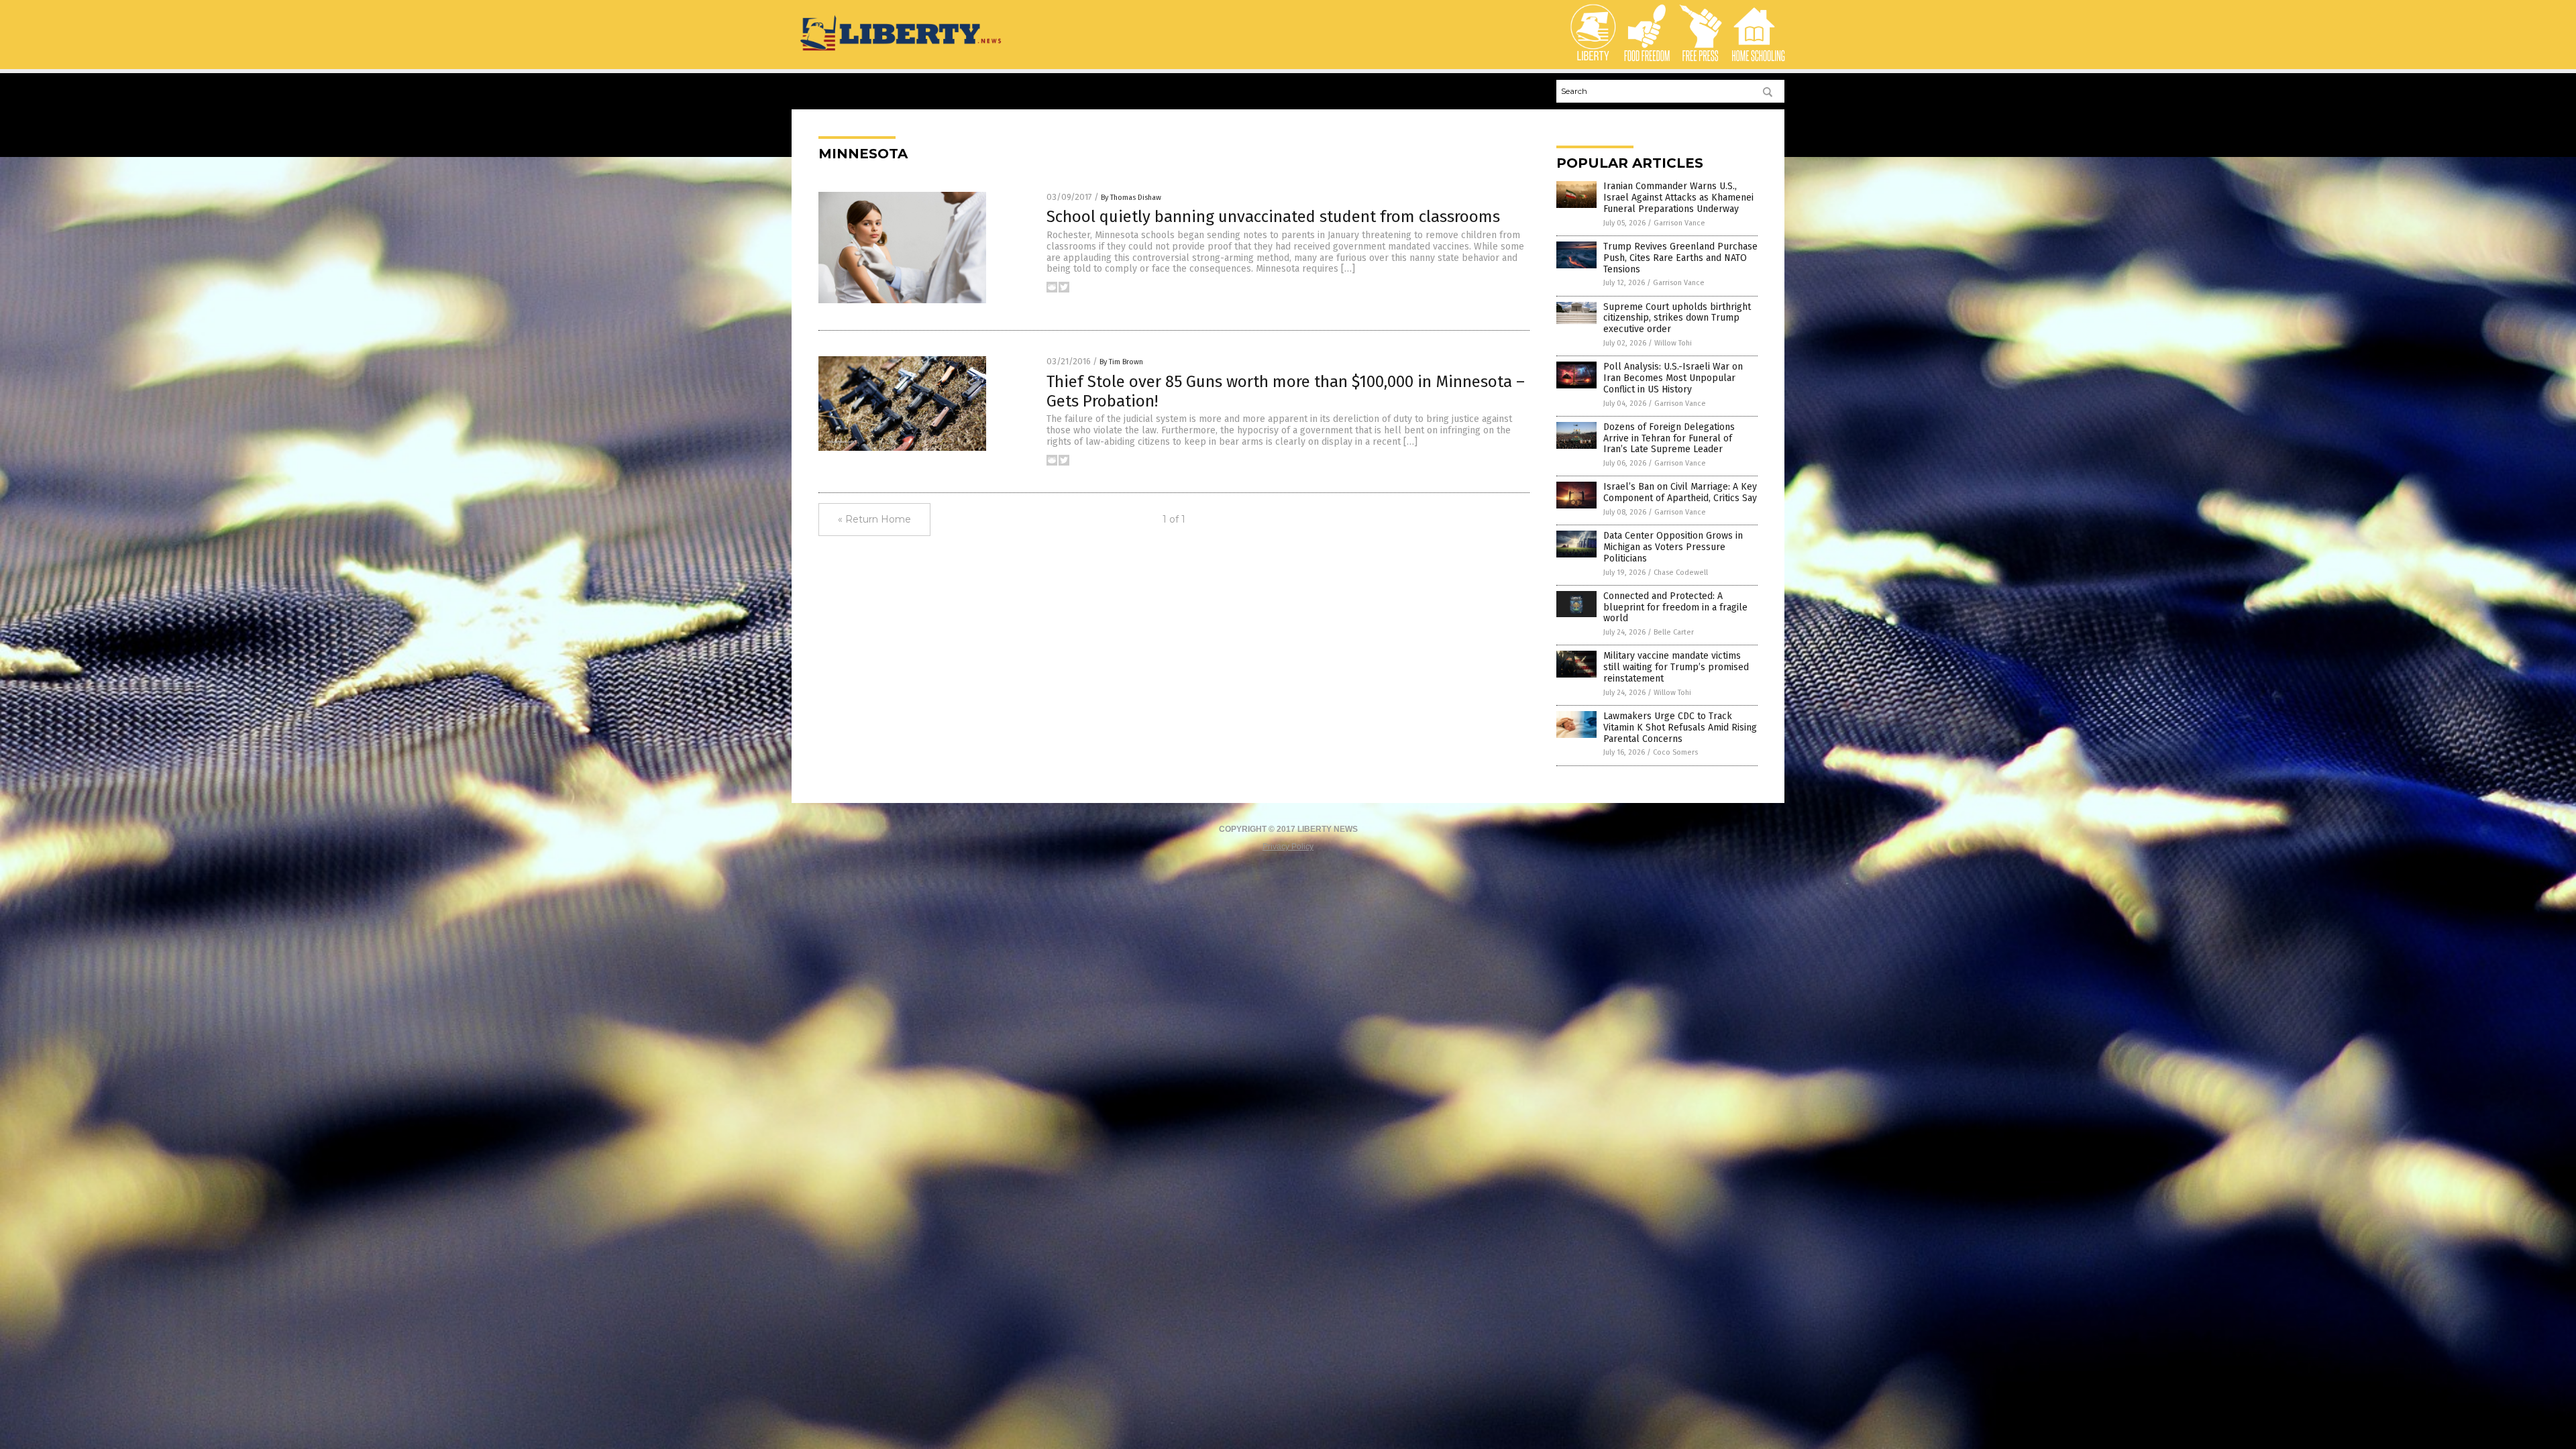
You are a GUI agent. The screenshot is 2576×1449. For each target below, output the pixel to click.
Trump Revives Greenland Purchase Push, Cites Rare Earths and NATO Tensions (1680, 258)
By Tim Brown (1121, 362)
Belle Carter (1674, 632)
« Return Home (874, 519)
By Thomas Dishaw (1131, 198)
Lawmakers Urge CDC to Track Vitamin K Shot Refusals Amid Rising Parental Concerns (1680, 728)
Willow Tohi (1673, 343)
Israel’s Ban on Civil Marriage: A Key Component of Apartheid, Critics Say (1680, 492)
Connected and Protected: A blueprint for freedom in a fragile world (1675, 607)
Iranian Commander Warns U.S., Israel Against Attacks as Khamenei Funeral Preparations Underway (1678, 198)
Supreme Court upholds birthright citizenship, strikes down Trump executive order (1677, 318)
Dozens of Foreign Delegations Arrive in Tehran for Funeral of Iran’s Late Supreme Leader (1669, 438)
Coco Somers (1675, 752)
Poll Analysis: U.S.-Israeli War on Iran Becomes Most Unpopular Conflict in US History (1673, 378)
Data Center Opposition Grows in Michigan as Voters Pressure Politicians (1673, 547)
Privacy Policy (1288, 847)
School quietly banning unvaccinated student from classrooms (1273, 217)
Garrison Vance (1679, 223)
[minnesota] (902, 52)
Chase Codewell (1681, 573)
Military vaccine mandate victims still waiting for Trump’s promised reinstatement (1676, 667)
